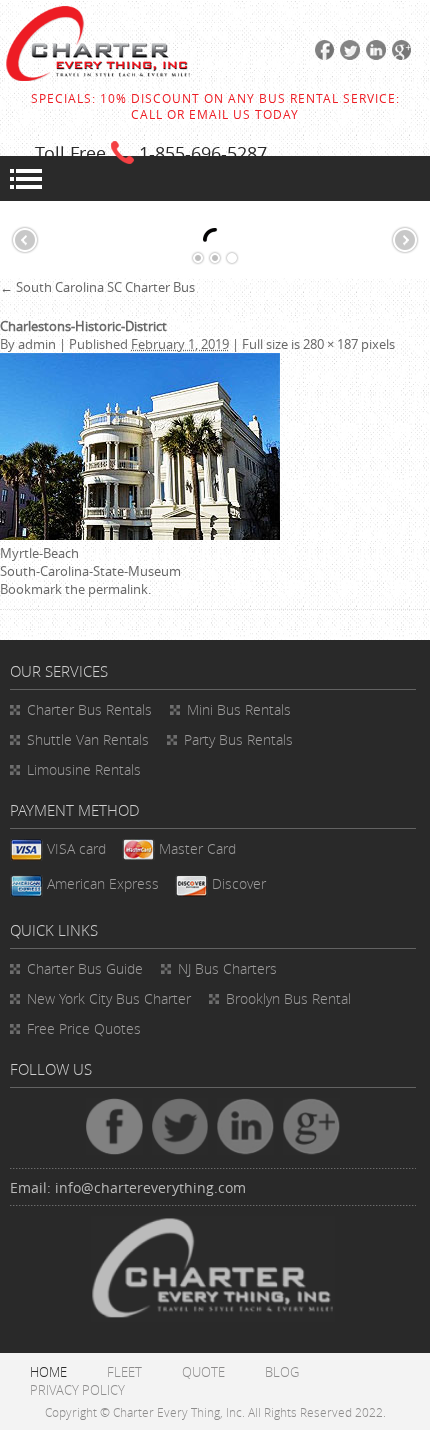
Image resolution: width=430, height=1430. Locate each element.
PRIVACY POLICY (77, 1390)
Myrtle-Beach (39, 553)
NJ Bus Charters (227, 968)
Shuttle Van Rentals (88, 739)
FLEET (124, 1372)
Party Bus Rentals (238, 739)
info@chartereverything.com (150, 1187)
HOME (48, 1372)
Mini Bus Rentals (239, 709)
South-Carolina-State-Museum (90, 571)
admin (37, 344)
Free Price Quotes (84, 1028)
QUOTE (203, 1372)
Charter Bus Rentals (89, 709)
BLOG (282, 1372)
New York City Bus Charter (109, 998)
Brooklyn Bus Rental (288, 998)
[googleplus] (399, 55)
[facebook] (322, 55)
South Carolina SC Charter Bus (97, 287)
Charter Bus (85, 968)
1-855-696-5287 (203, 153)
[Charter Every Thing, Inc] (98, 76)
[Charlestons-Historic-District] (140, 535)
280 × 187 (330, 344)
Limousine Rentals (84, 769)
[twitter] (347, 55)
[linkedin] (373, 55)
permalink (118, 589)
